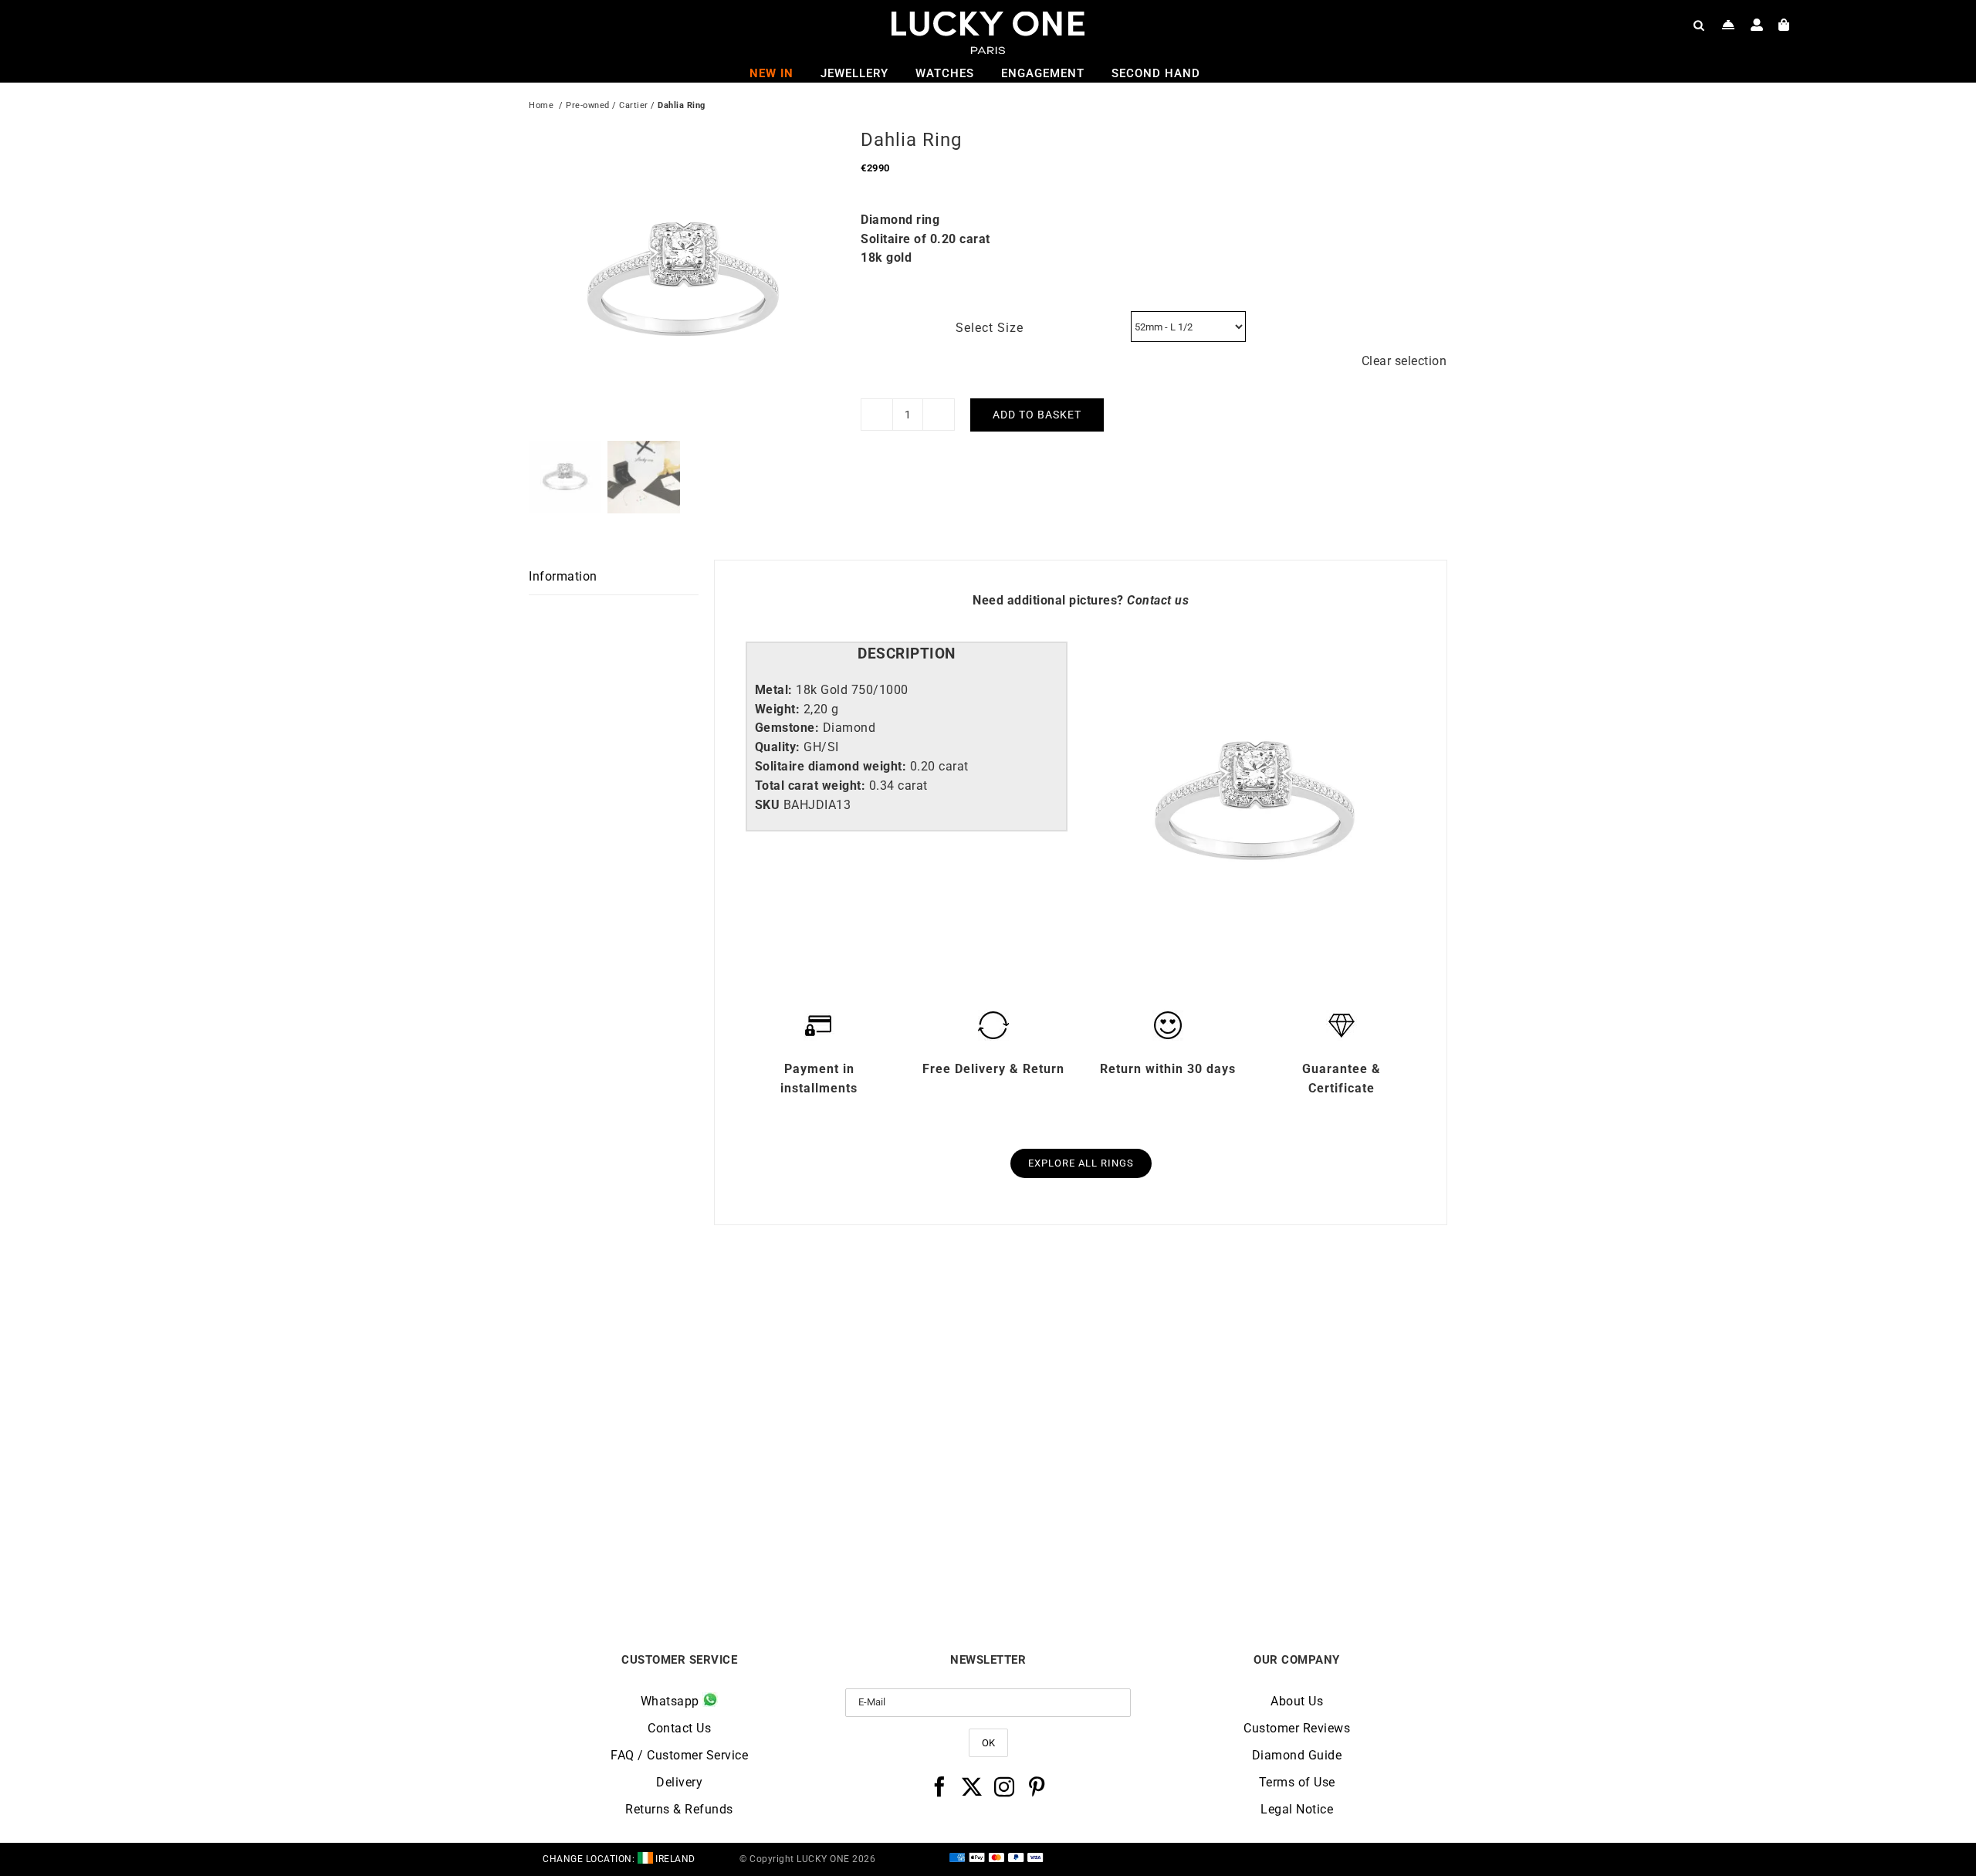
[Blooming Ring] (1103, 1318)
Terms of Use (1297, 1782)
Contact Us (679, 1728)
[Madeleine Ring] (874, 1318)
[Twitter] (972, 1786)
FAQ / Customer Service (679, 1755)
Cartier (634, 105)
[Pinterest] (1037, 1786)
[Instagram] (1005, 1786)
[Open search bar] (1699, 25)
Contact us (1158, 600)
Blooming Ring (1103, 1545)
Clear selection (1404, 361)
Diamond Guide (1297, 1755)
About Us (1297, 1701)
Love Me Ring (1332, 1545)
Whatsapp (672, 1701)
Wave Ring (643, 1545)
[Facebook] (940, 1786)
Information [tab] (563, 576)
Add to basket (1037, 415)
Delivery (679, 1782)
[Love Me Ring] (1333, 1318)
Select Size (990, 328)
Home (541, 105)
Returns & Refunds (679, 1809)
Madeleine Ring (873, 1545)
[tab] (907, 654)
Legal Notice (1297, 1809)
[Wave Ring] (644, 1318)
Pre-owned (588, 105)
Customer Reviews (1297, 1728)
